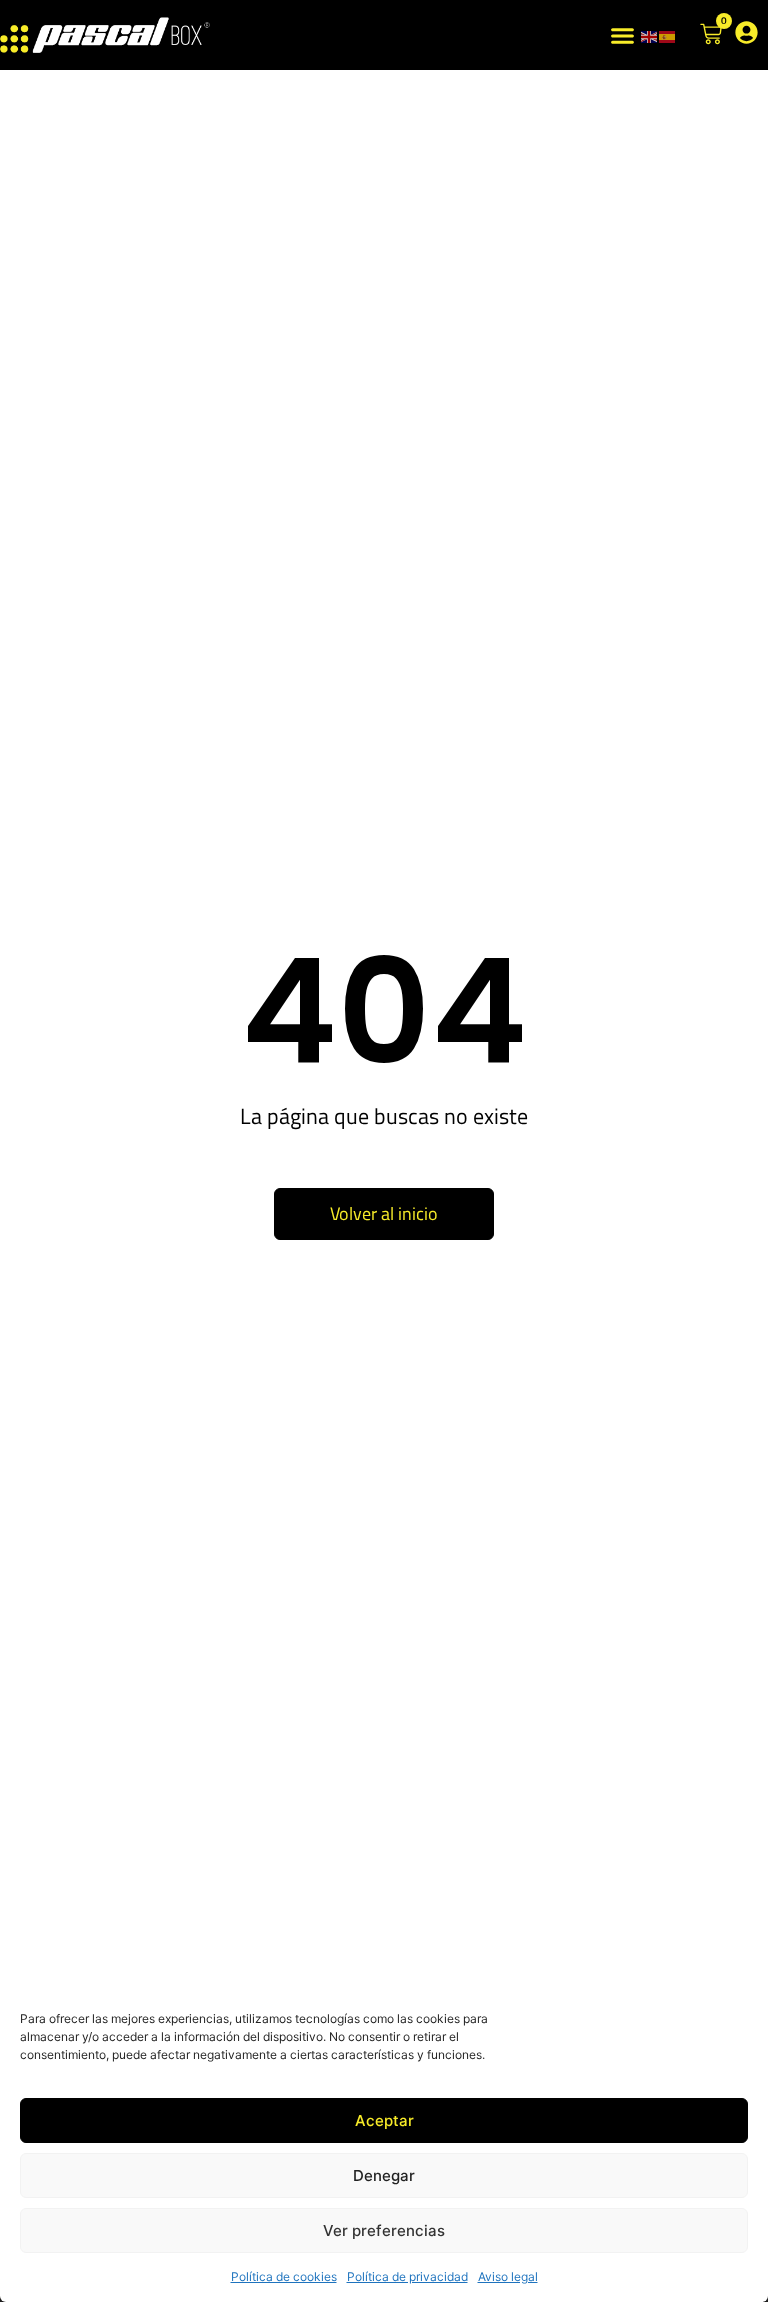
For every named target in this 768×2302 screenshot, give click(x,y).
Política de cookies (284, 2276)
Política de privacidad (407, 2276)
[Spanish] (668, 35)
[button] (623, 35)
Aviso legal (508, 2276)
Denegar (384, 2175)
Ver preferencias (384, 2230)
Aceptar (384, 2120)
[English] (650, 35)
